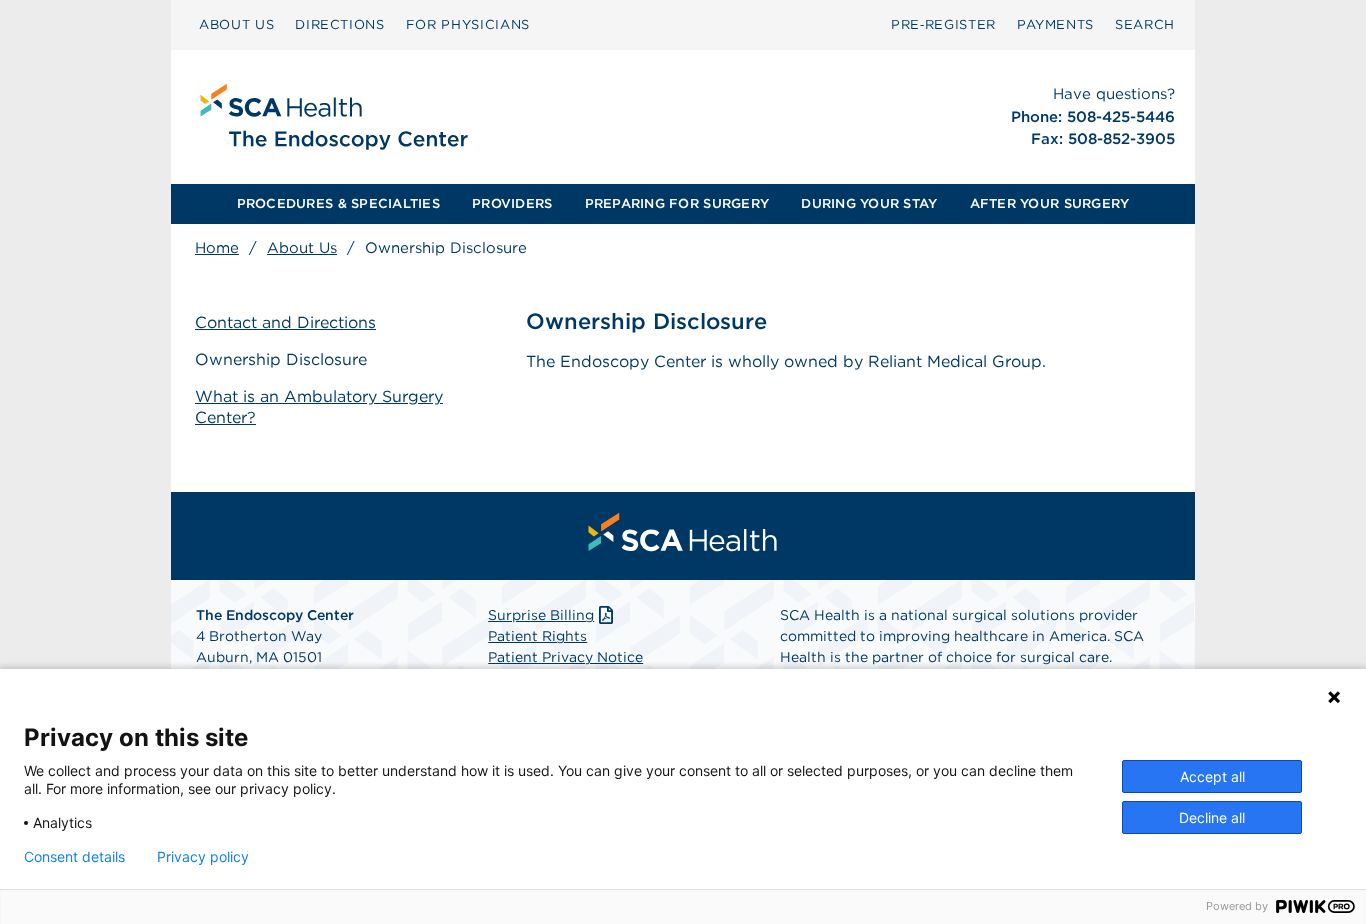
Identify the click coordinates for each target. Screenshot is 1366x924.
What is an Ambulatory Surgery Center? (319, 407)
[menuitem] (236, 25)
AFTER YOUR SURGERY (1050, 203)
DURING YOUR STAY (869, 203)
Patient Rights (537, 636)
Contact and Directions (285, 322)
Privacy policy (203, 857)
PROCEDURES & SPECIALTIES (338, 203)
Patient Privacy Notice (565, 657)
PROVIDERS (512, 203)
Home (217, 248)
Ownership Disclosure (281, 359)
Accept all (1212, 776)
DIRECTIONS (340, 24)
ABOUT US (236, 24)
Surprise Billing (541, 615)
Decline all (1212, 817)
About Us (302, 248)
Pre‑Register (943, 24)
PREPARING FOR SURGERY (677, 203)
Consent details (74, 857)
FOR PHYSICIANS (468, 24)
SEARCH (1145, 24)
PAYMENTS (1055, 24)
